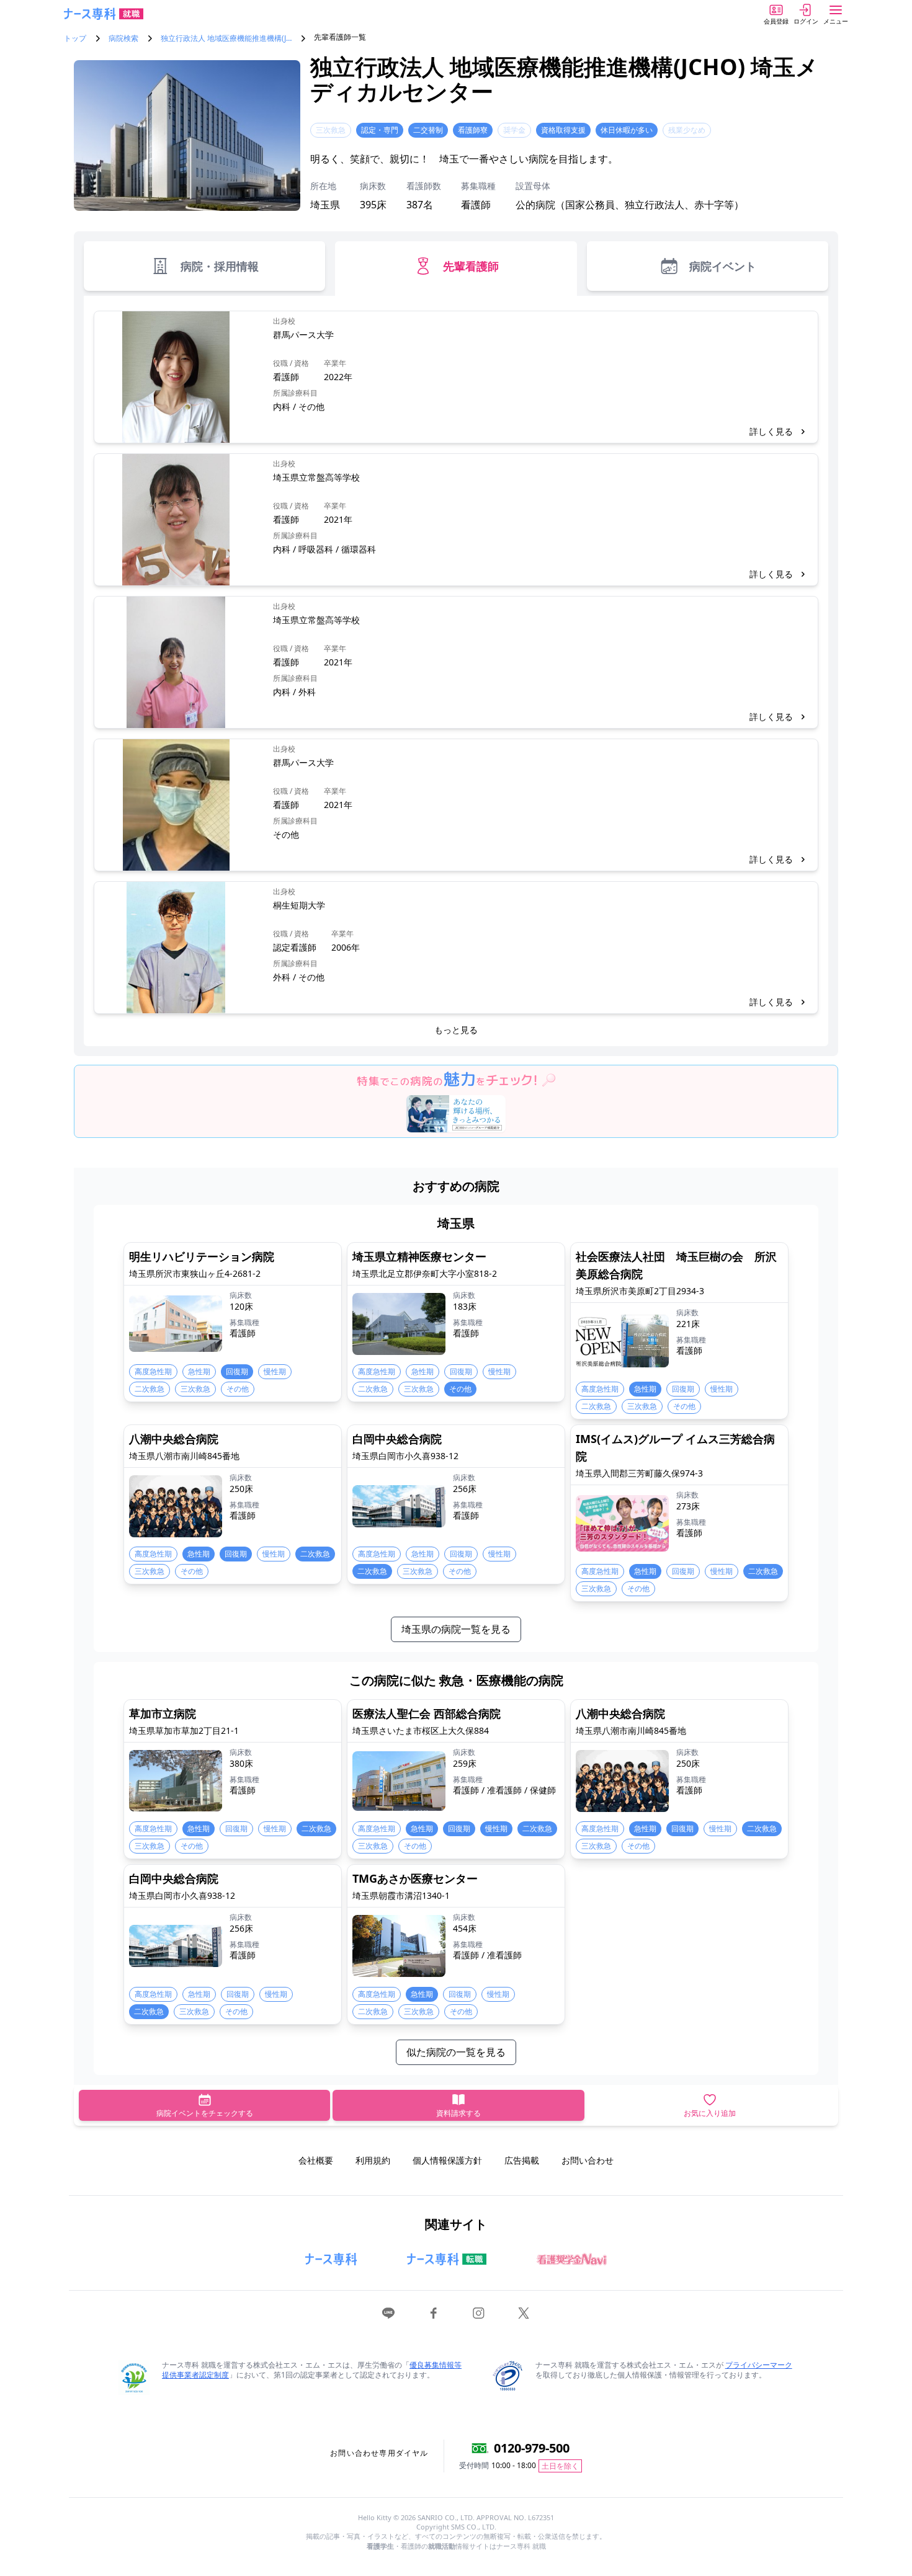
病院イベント (723, 266)
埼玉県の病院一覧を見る (456, 1629)
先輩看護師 (471, 266)
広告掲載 (522, 2160)
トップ (75, 38)
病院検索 (123, 38)
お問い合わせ (588, 2160)
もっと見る (456, 1030)
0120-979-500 (532, 2448)
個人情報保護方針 (447, 2160)
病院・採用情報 (220, 266)
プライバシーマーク (759, 2365)
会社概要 (316, 2160)
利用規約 (373, 2160)
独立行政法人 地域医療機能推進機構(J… (226, 38)
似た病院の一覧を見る (456, 2052)
